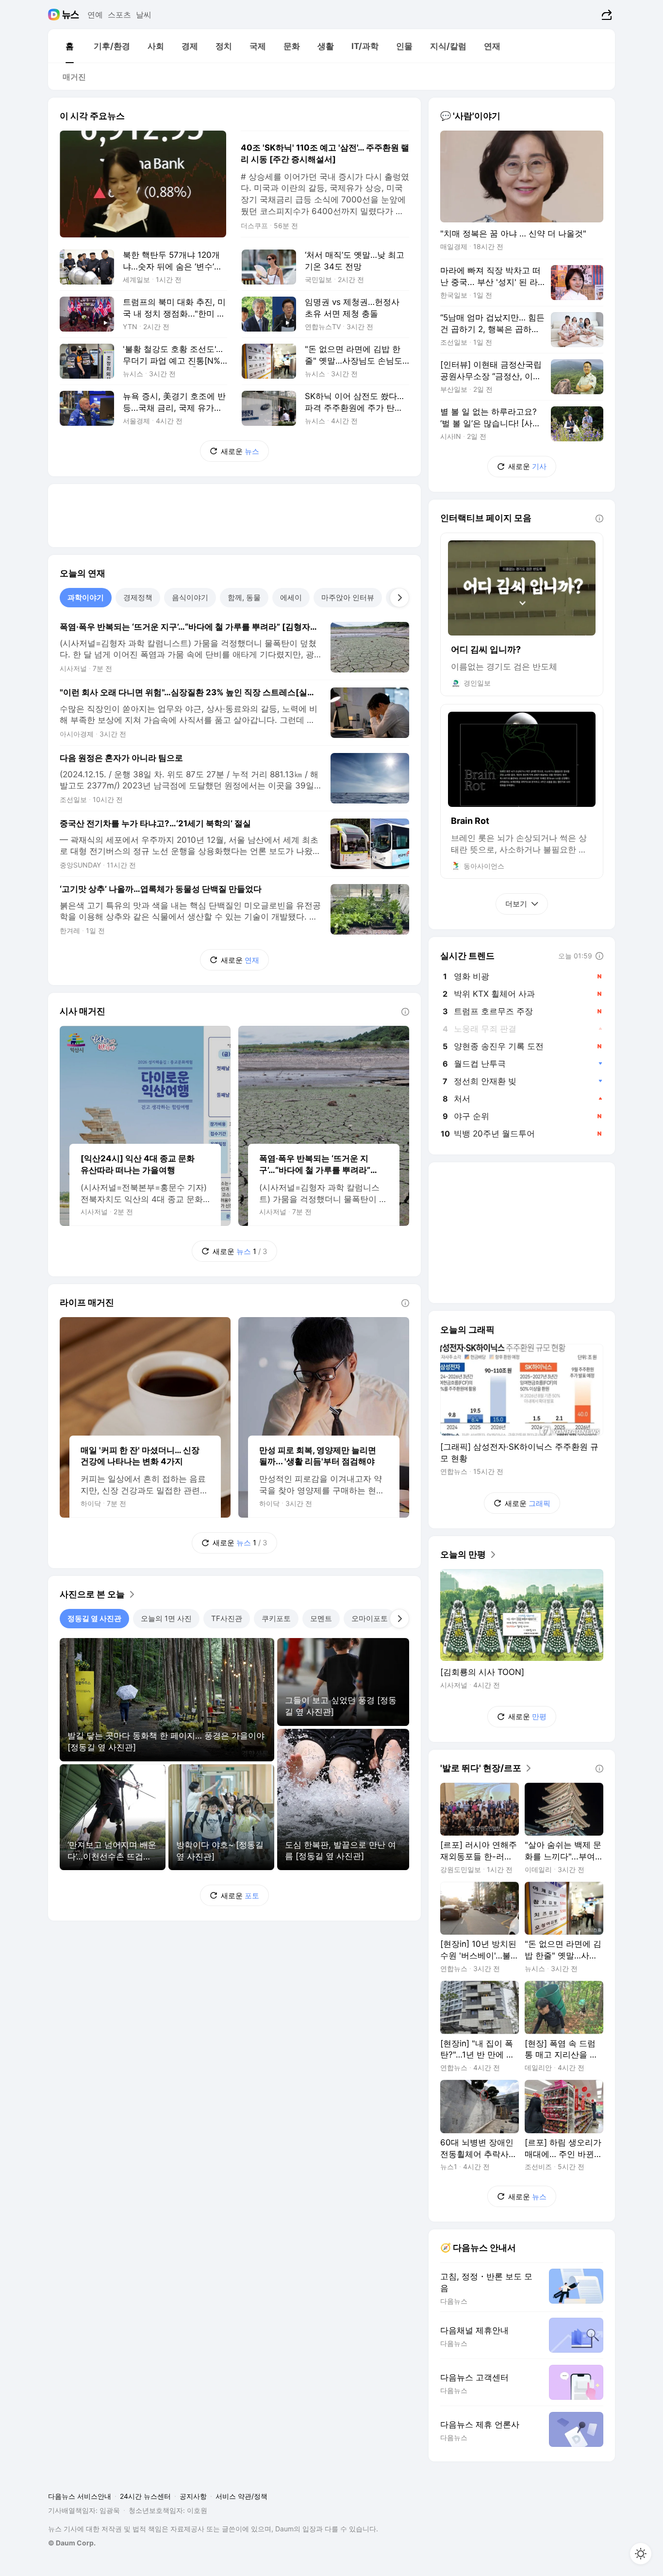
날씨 (144, 15)
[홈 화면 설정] (641, 2554)
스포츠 (119, 15)
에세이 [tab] (291, 597)
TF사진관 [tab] (227, 1618)
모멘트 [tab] (321, 1618)
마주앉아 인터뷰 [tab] (348, 597)
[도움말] (405, 1012)
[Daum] (55, 15)
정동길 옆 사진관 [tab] (94, 1618)
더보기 (516, 904)
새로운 (240, 451)
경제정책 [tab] (138, 597)
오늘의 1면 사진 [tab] (166, 1618)
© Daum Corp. (72, 2543)
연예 (95, 15)
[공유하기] (605, 15)
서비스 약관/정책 (241, 2496)
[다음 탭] (399, 598)
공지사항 (193, 2496)
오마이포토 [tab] (370, 1618)
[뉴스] (71, 15)
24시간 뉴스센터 (145, 2496)
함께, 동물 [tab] (244, 597)
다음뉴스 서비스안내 (80, 2496)
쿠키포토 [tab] (276, 1618)
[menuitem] (69, 46)
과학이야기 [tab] (86, 597)
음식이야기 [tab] (190, 597)
